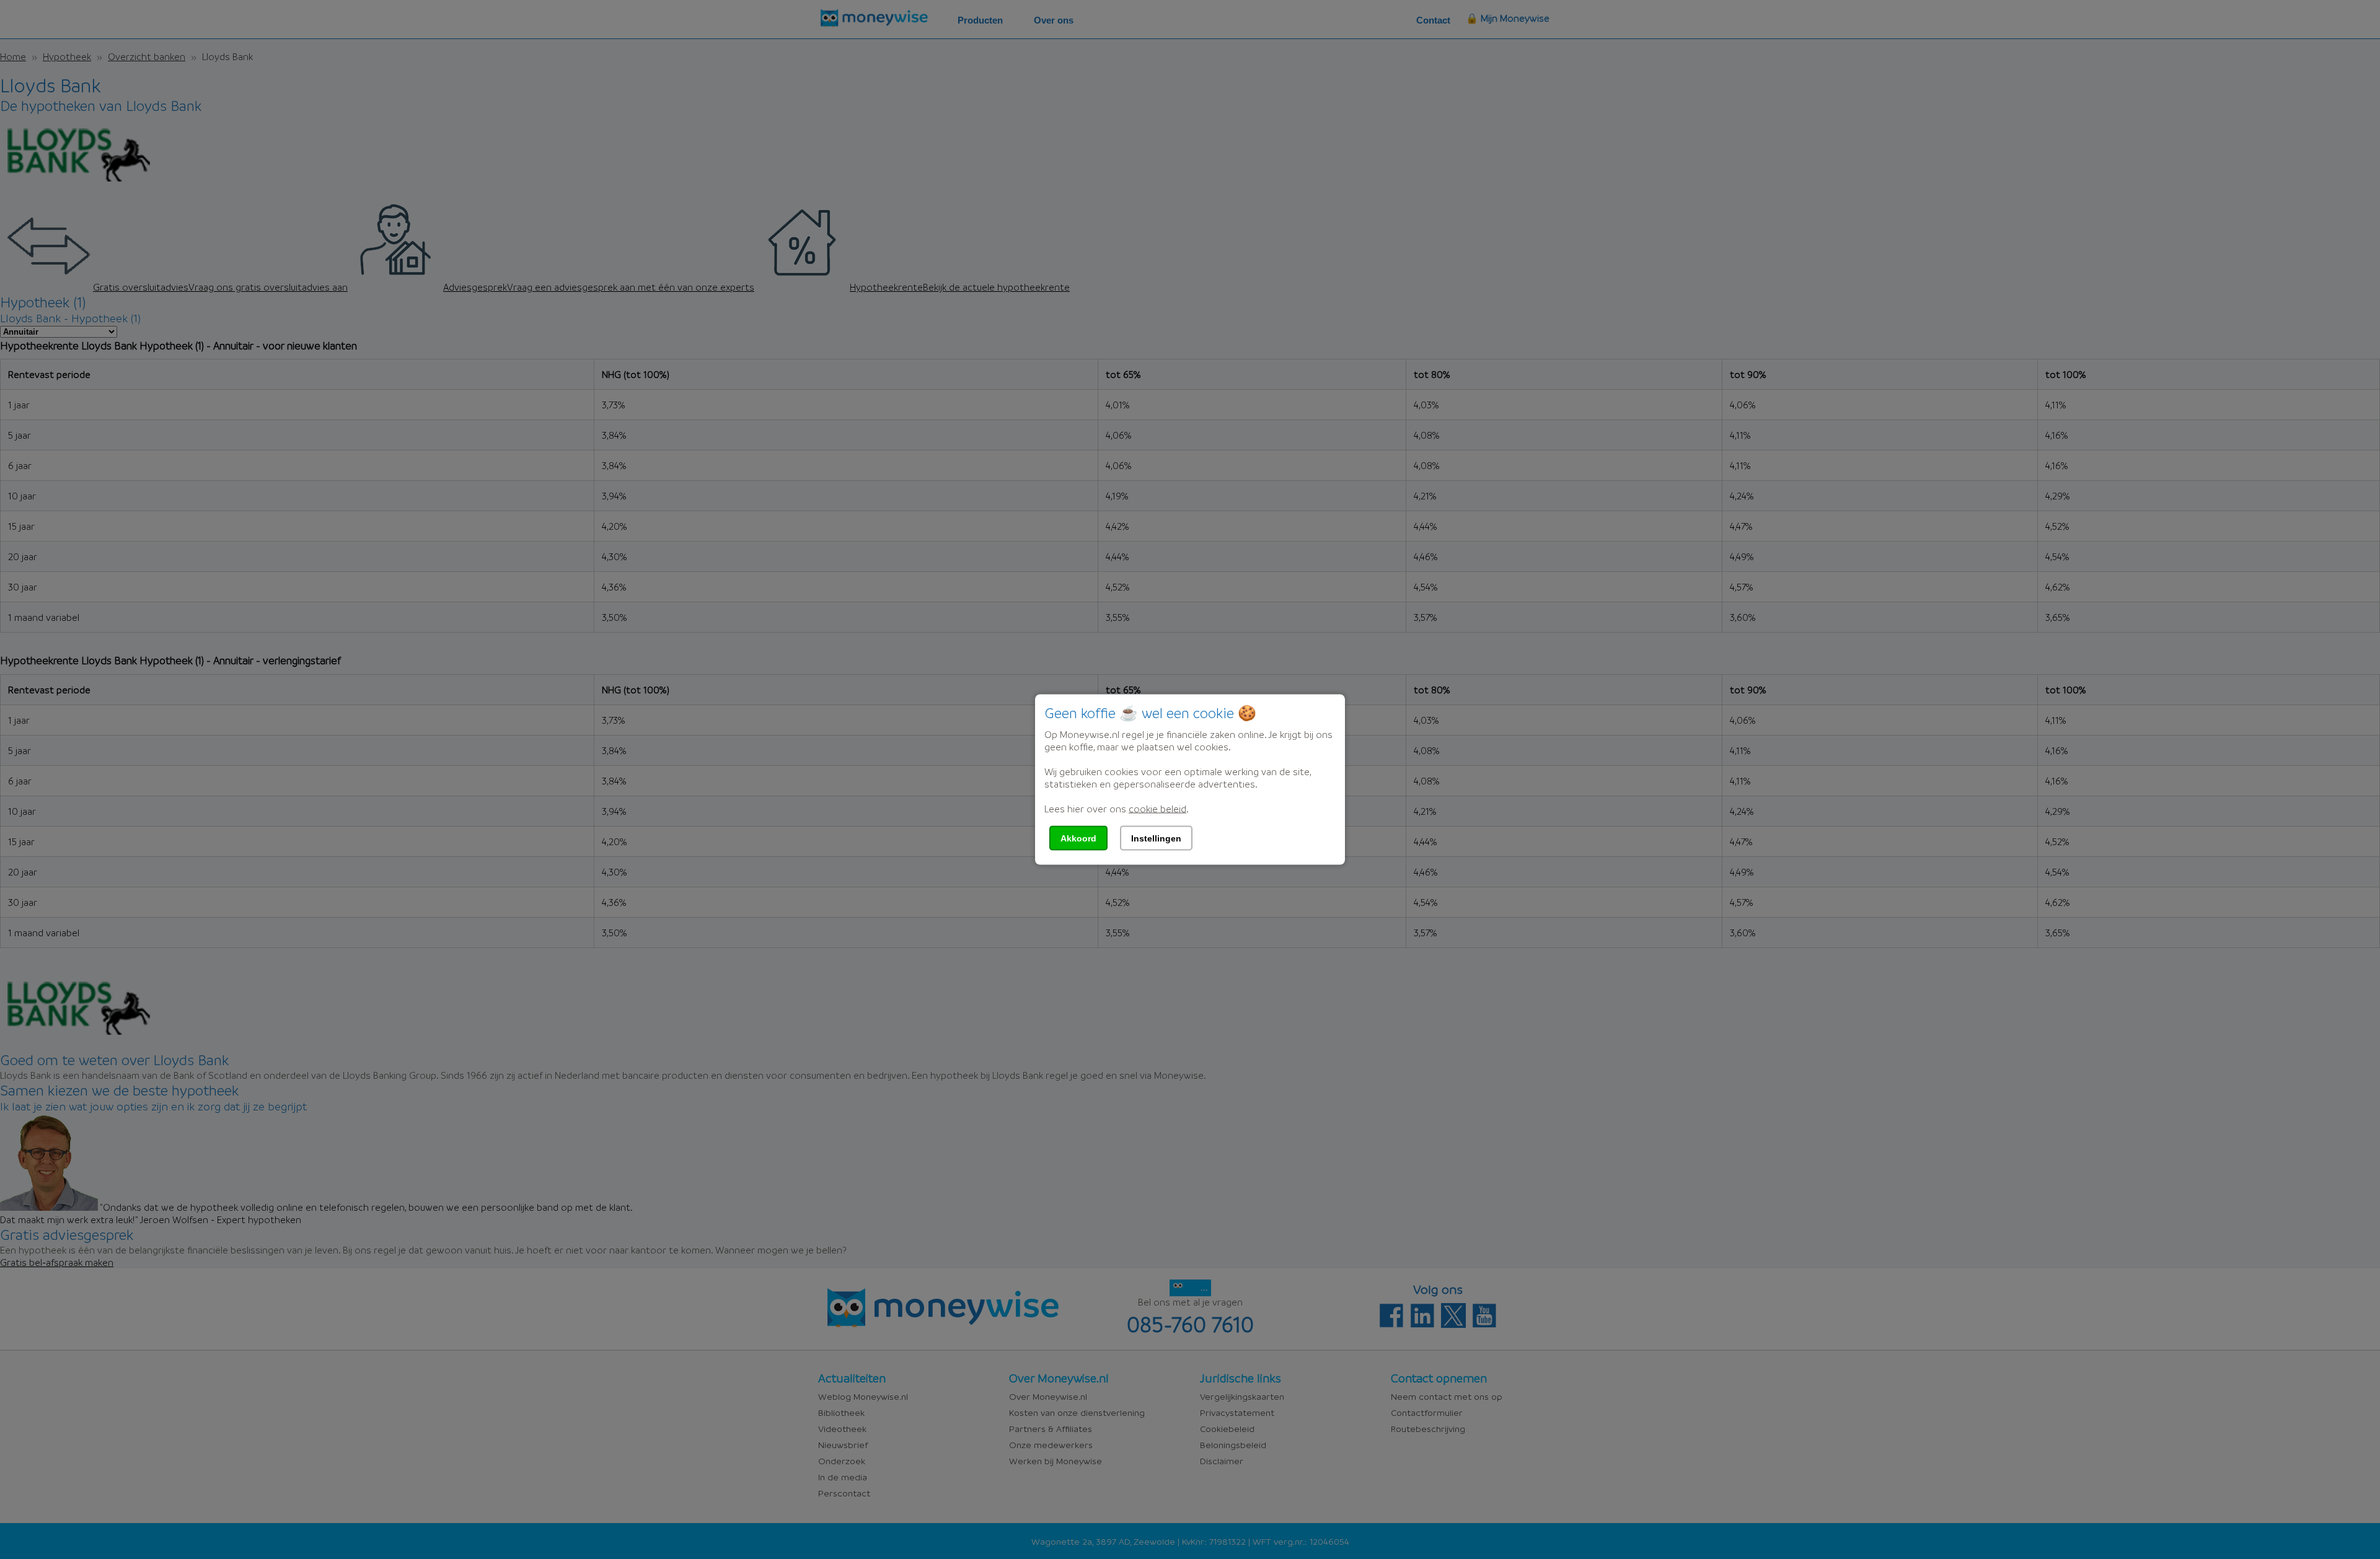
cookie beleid (1157, 809)
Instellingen (1156, 838)
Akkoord (1078, 838)
